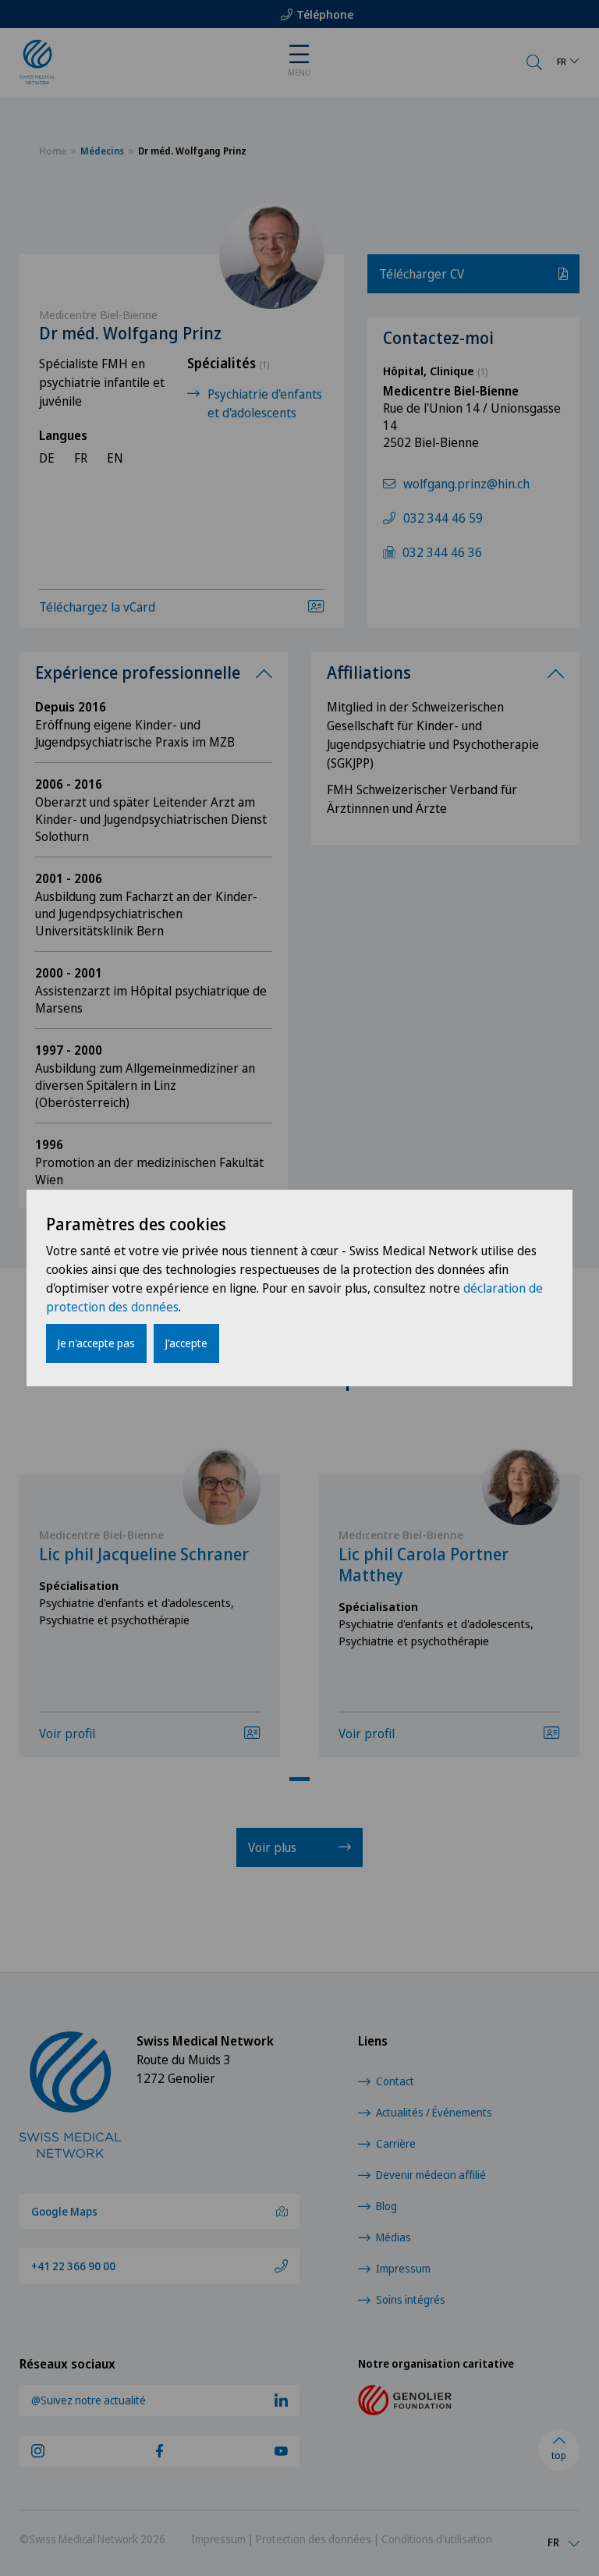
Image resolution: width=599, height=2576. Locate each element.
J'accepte (186, 1343)
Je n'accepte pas (96, 1343)
